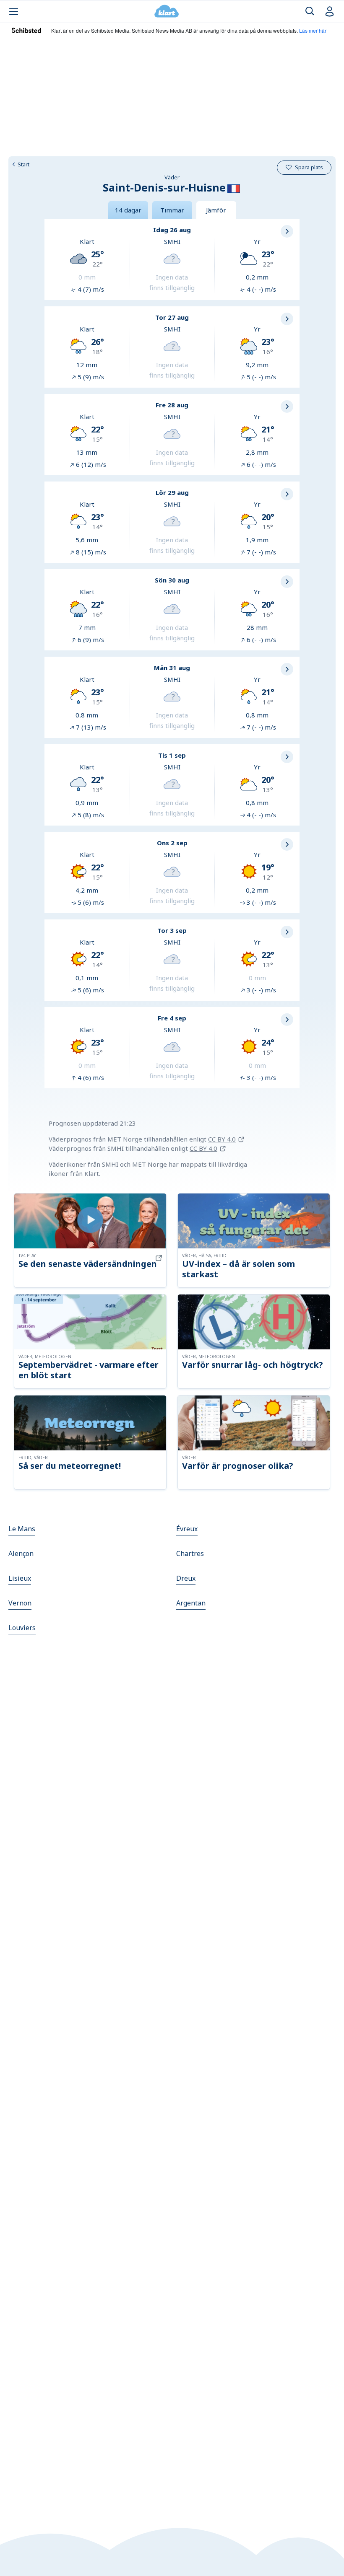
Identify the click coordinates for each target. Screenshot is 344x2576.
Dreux (186, 1578)
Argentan (191, 1603)
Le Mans (22, 1529)
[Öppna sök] (310, 12)
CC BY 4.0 (222, 1139)
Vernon (20, 1603)
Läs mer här (313, 30)
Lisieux (20, 1578)
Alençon (21, 1553)
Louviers (22, 1628)
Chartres (190, 1553)
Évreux (187, 1529)
